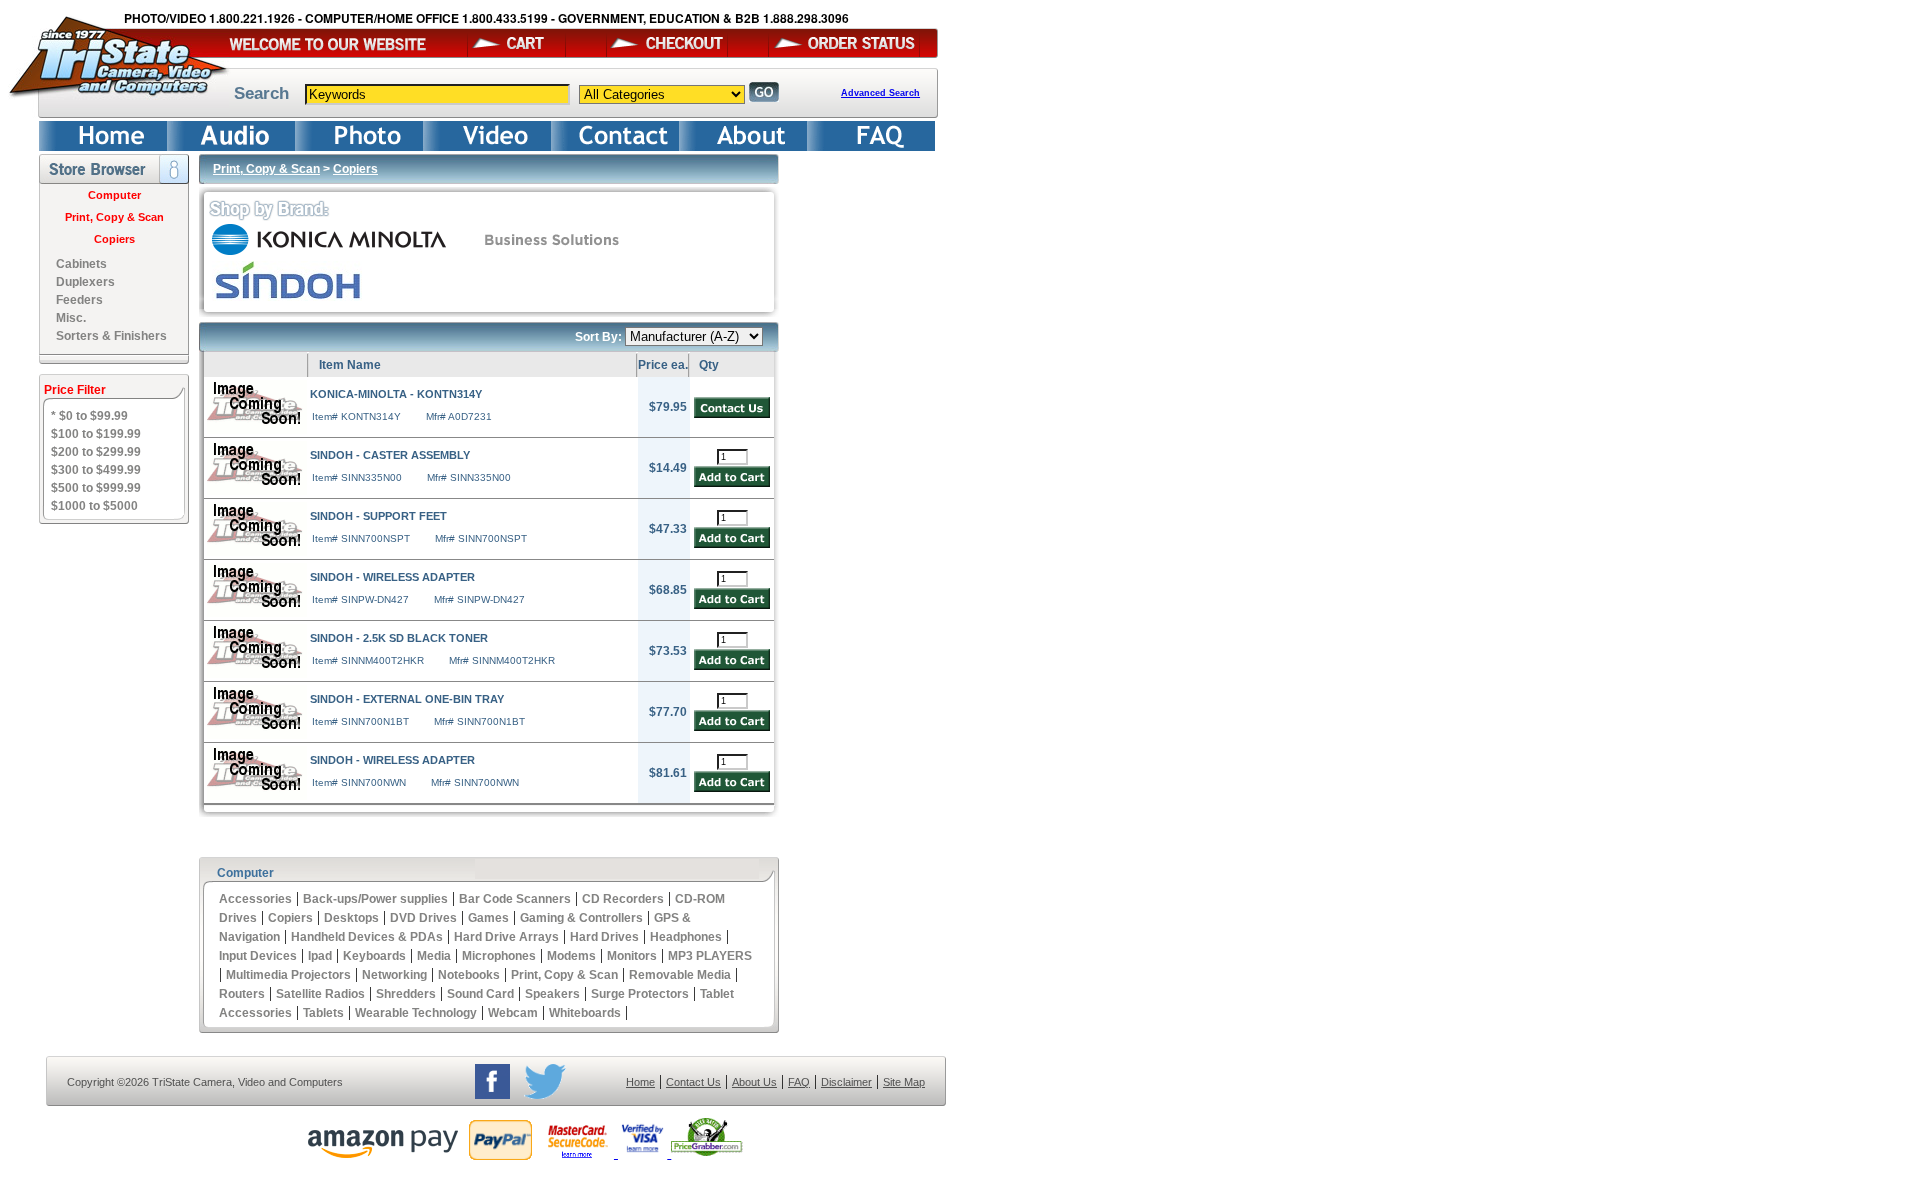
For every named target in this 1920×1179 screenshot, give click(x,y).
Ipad (320, 956)
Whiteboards (585, 1013)
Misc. (71, 318)
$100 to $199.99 (96, 434)
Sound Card (480, 994)
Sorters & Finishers (111, 336)
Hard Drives (604, 937)
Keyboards (374, 956)
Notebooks (469, 975)
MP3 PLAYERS (710, 956)
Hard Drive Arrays (506, 937)
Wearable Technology (416, 1013)
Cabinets (81, 264)
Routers (242, 994)
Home (640, 1082)
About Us (754, 1082)
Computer (114, 195)
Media (434, 956)
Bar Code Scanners (515, 899)
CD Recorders (623, 899)
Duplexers (85, 282)
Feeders (79, 300)
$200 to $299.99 (96, 452)
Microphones (499, 956)
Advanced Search (880, 93)
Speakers (552, 994)
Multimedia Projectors (288, 975)
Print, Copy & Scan (114, 217)
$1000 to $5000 (94, 506)
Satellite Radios (320, 994)
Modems (571, 956)
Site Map (904, 1082)
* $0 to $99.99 (89, 416)
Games (488, 918)
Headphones (686, 937)
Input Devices (258, 956)
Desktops (351, 918)
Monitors (632, 956)
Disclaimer (846, 1082)
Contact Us (693, 1082)
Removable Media (680, 975)
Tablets (323, 1013)
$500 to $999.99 (96, 488)
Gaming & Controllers (581, 918)
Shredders (406, 994)
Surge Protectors (640, 994)
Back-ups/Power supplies (375, 899)
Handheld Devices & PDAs (367, 937)
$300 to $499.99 (96, 470)
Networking (394, 975)
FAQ (799, 1082)
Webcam (513, 1013)
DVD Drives (423, 918)
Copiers (114, 239)
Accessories (255, 899)
